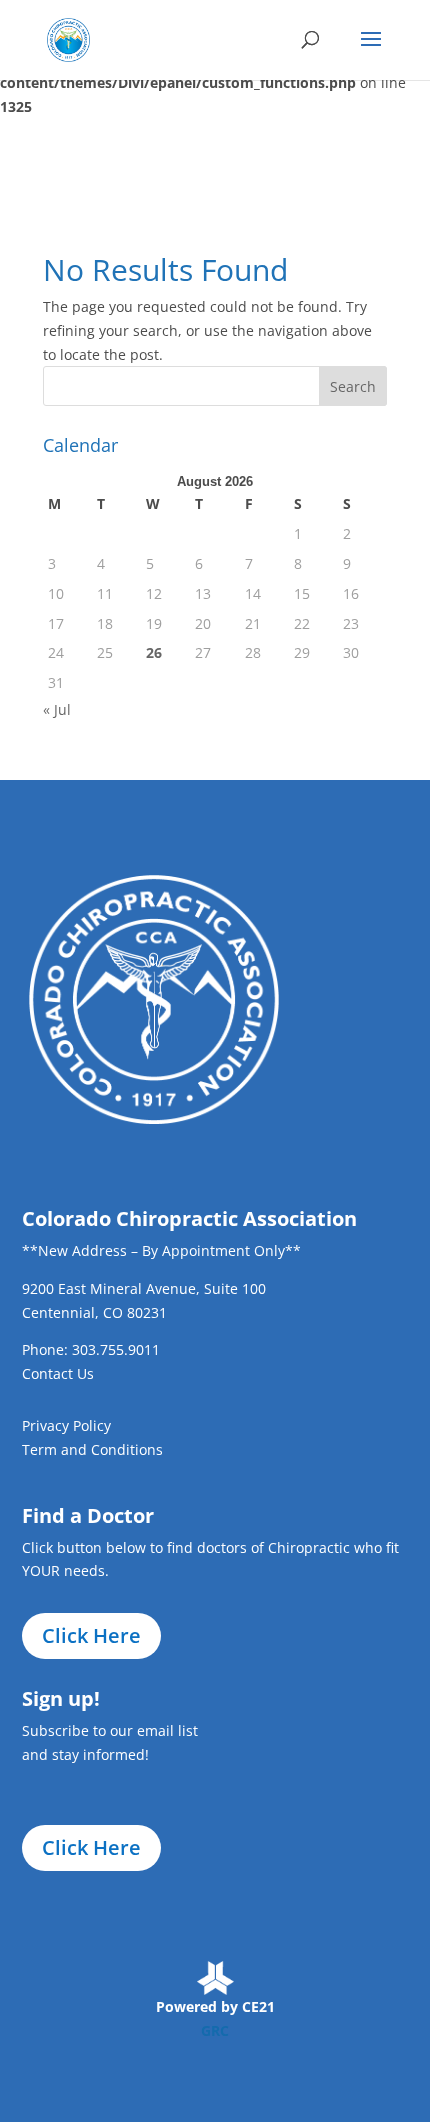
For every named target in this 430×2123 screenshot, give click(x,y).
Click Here (91, 1635)
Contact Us (58, 1373)
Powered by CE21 (215, 2006)
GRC (215, 2030)
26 (154, 652)
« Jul (57, 709)
